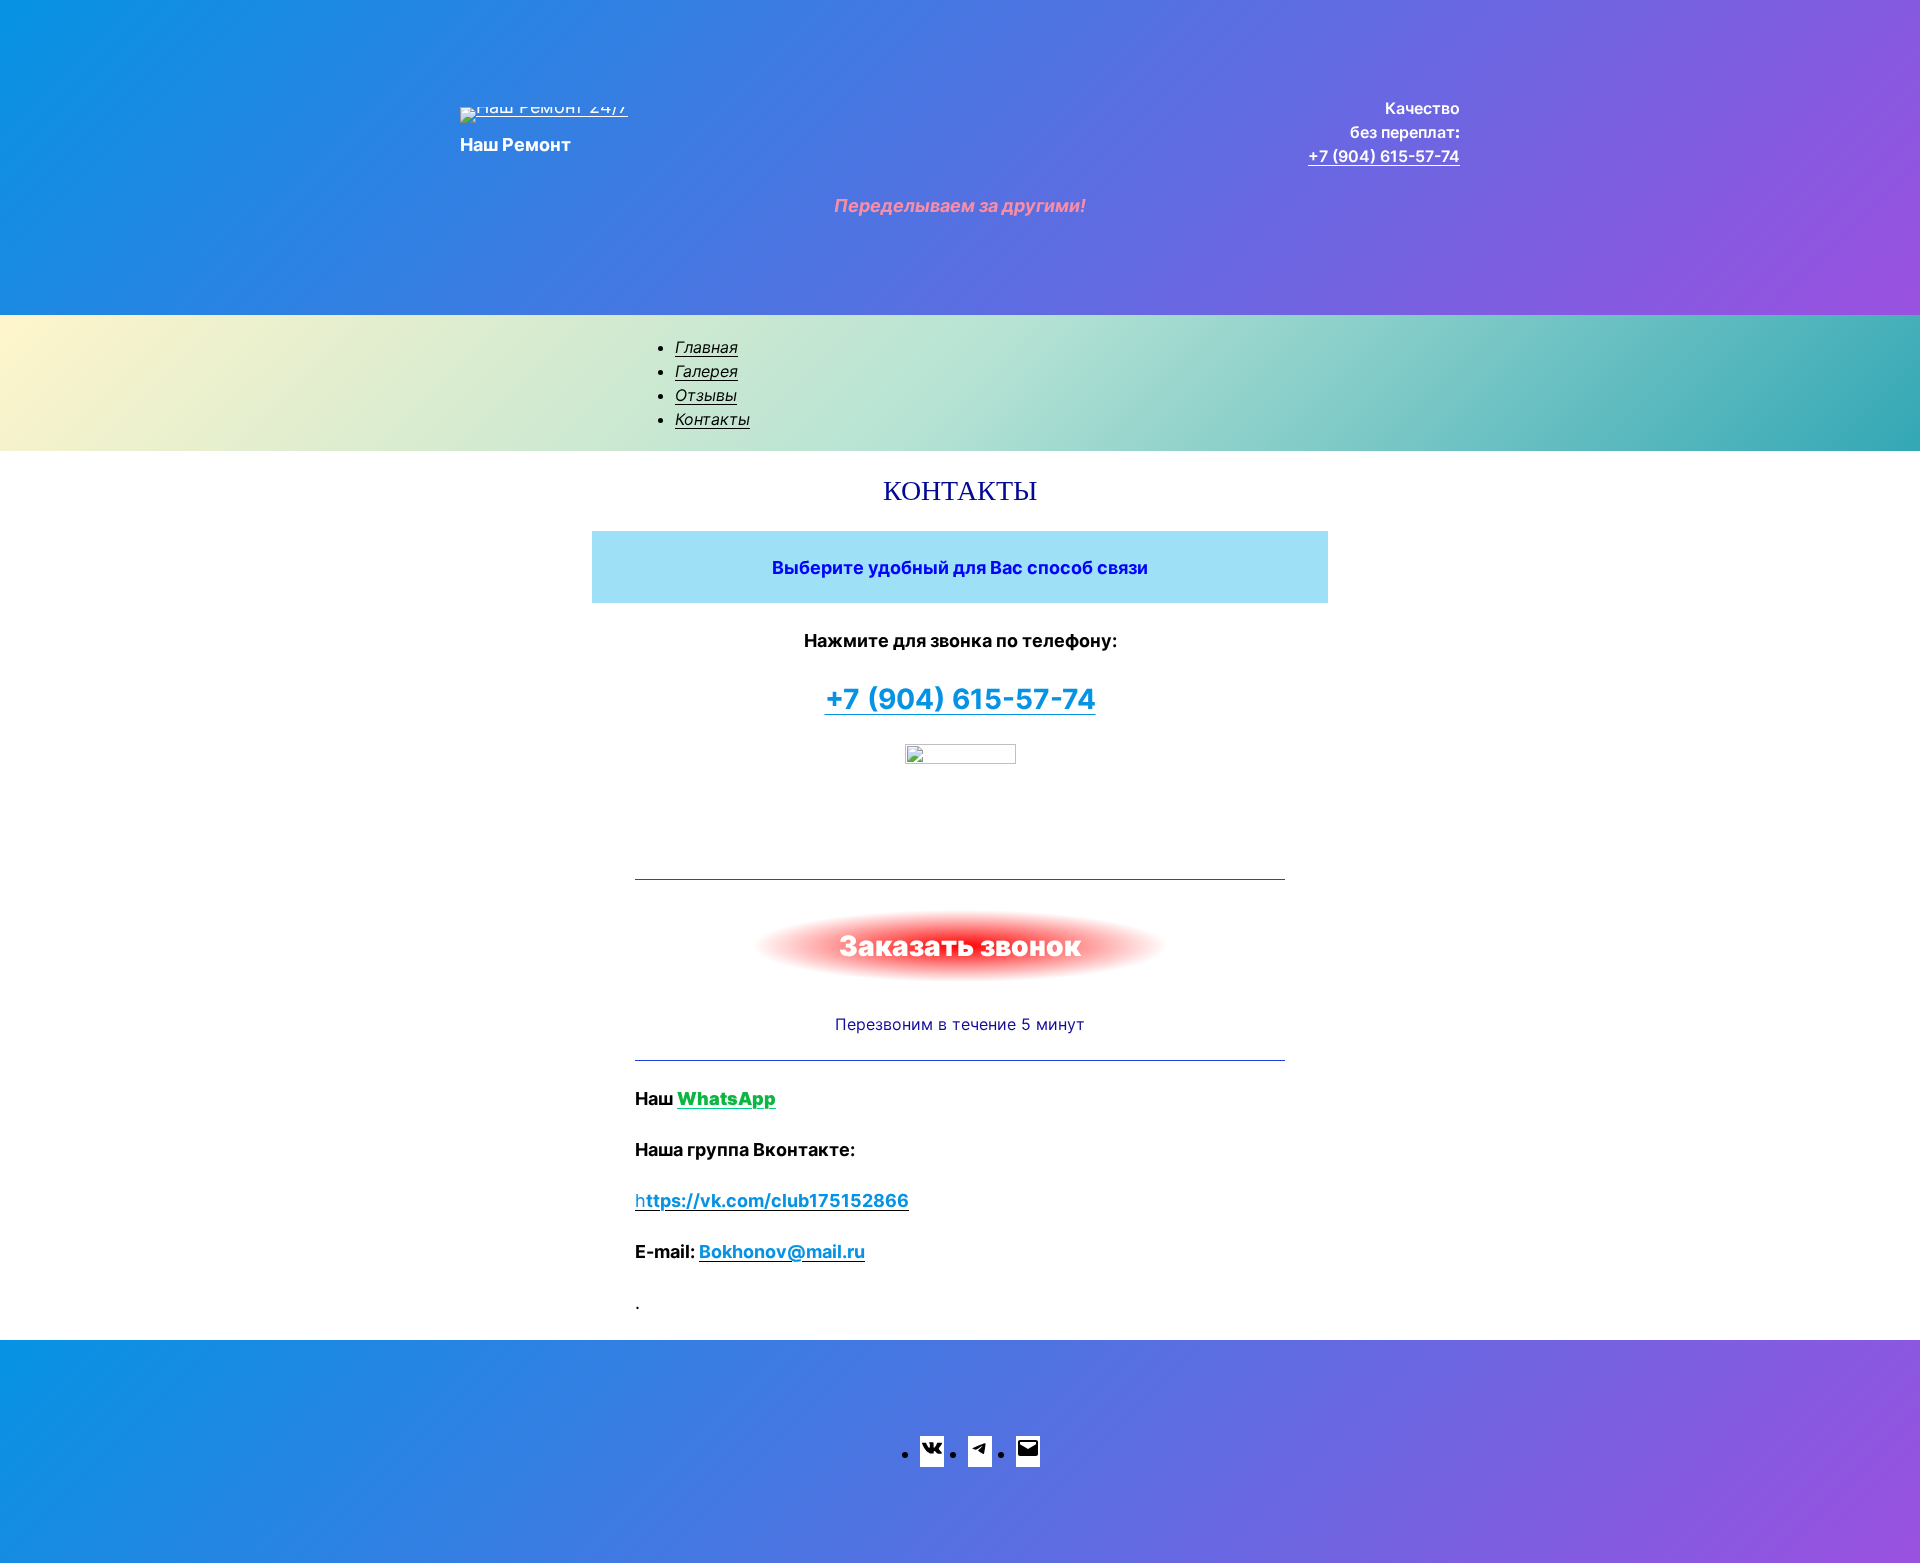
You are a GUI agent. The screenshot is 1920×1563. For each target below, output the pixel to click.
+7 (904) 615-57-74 (1384, 156)
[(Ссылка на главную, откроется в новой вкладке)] (544, 115)
